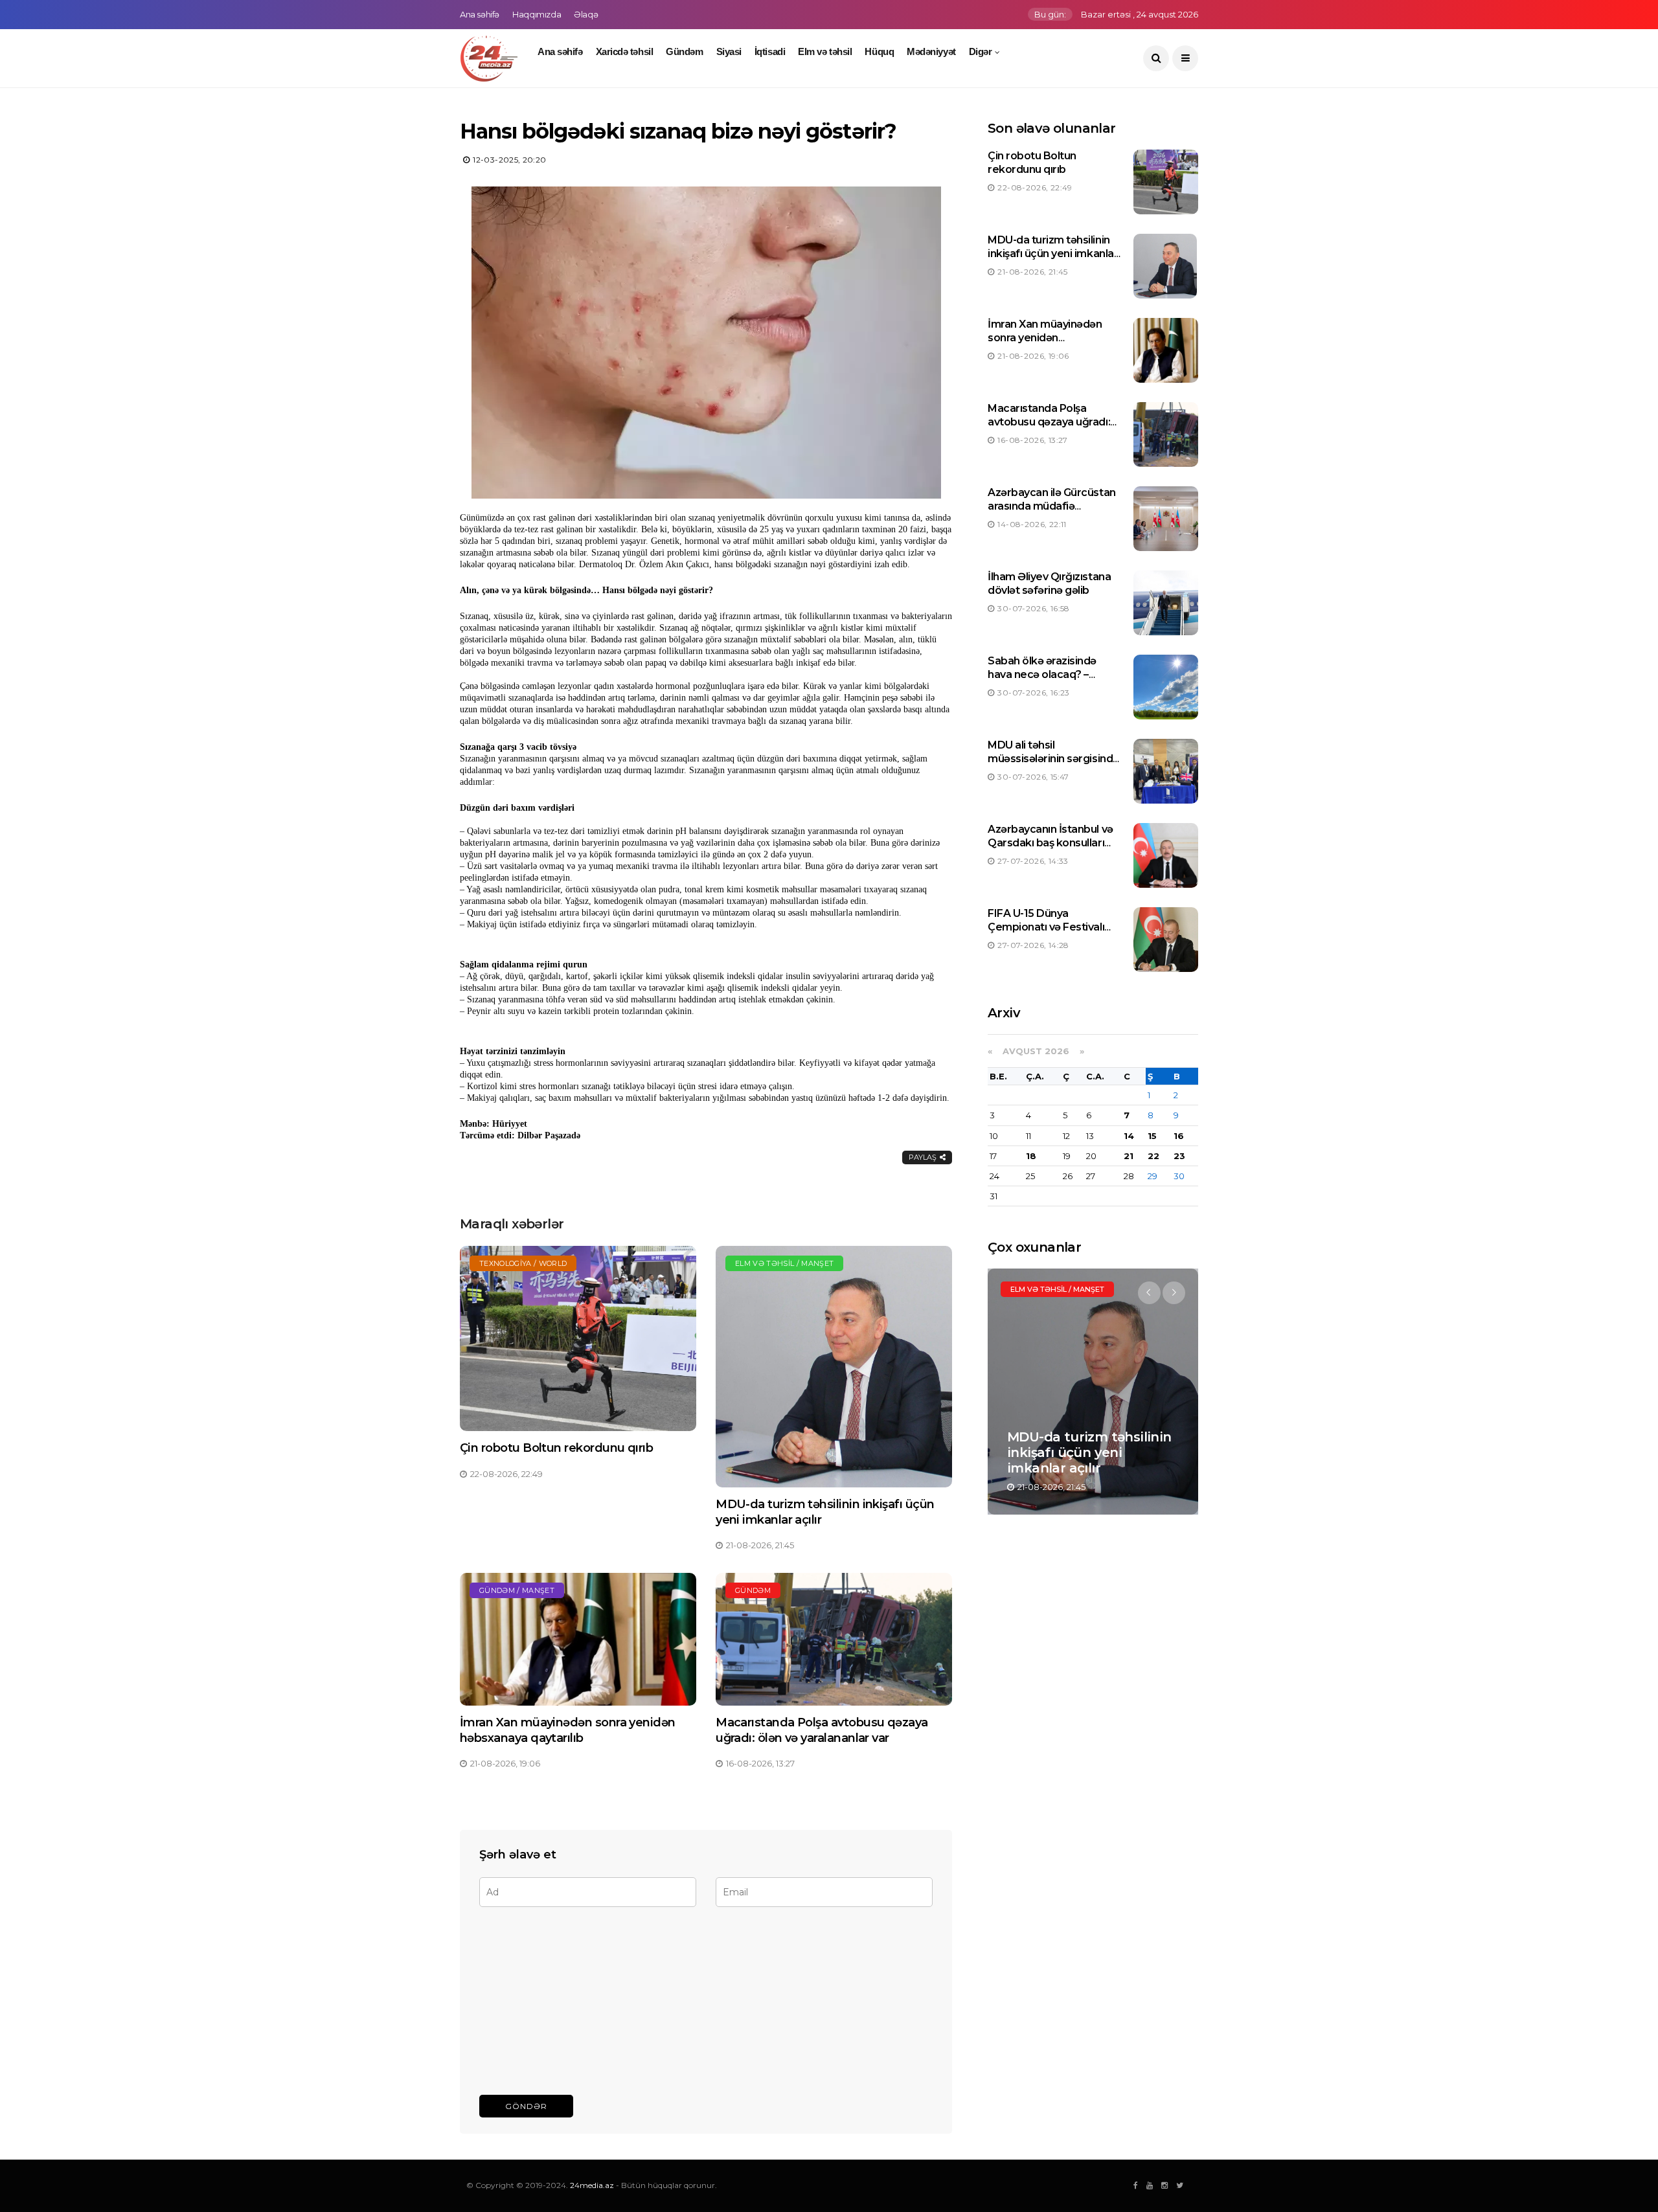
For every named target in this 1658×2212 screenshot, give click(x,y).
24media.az (592, 2185)
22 (1153, 1156)
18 (1031, 1156)
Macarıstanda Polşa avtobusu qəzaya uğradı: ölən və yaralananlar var (822, 1730)
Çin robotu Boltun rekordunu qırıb (556, 1448)
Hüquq (879, 51)
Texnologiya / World (523, 1263)
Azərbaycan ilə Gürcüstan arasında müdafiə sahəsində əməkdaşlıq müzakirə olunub (1051, 513)
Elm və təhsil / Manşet (784, 1263)
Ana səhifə (480, 14)
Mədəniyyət (931, 51)
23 (1179, 1156)
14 (1129, 1136)
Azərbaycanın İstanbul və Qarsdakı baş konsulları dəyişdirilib (1050, 843)
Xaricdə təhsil (625, 51)
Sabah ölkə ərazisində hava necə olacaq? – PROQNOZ (1042, 674)
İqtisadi (770, 51)
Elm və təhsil (825, 51)
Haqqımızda (537, 14)
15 (1152, 1136)
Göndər (526, 2106)
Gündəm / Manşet (517, 1590)
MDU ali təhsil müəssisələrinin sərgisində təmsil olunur (1053, 759)
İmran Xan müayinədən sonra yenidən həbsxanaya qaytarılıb (568, 1730)
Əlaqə (586, 14)
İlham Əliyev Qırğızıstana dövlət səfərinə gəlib (1049, 583)
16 (1179, 1136)
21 (1129, 1156)
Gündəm (684, 51)
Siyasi (729, 51)
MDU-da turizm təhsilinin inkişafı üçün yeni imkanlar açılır (1053, 254)
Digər (981, 51)
